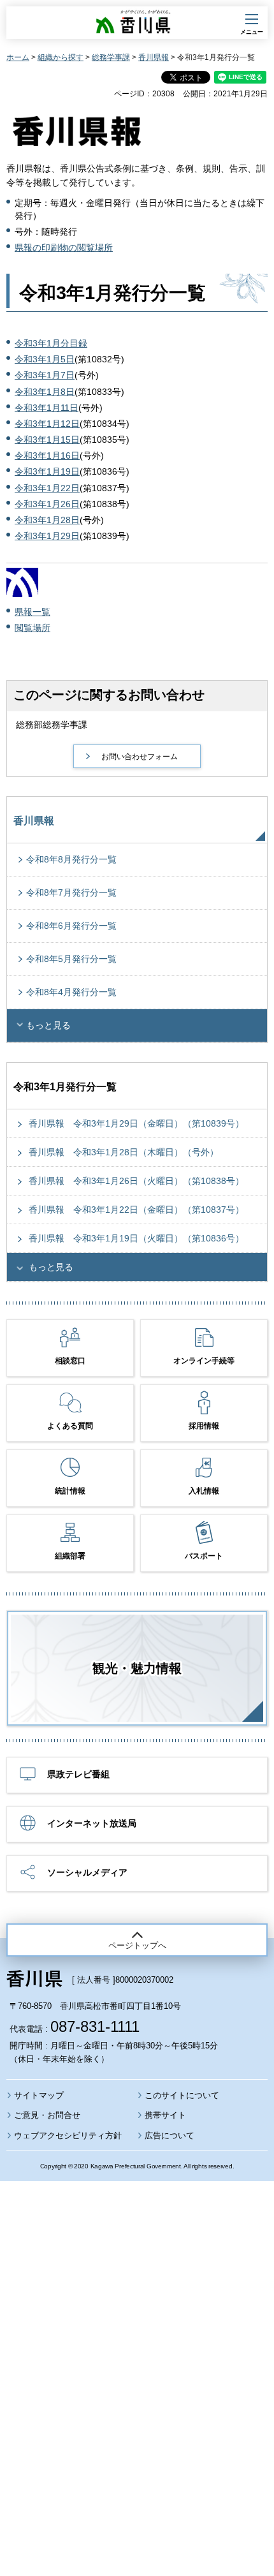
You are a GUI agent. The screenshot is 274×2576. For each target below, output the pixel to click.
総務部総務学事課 (52, 725)
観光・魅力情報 (137, 1668)
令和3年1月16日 (47, 455)
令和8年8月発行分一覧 (71, 859)
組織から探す (61, 57)
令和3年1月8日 (45, 392)
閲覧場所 (32, 628)
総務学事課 (111, 57)
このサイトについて (182, 2095)
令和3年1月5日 (45, 359)
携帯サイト (165, 2115)
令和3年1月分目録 (51, 343)
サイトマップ (39, 2095)
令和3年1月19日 (47, 471)
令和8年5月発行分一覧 (71, 959)
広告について (169, 2136)
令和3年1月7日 (45, 375)
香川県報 (154, 57)
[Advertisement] (137, 2344)
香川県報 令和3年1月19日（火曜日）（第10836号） (136, 1238)
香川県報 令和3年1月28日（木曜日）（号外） (124, 1152)
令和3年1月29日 (47, 536)
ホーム (18, 57)
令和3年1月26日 (47, 504)
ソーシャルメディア (87, 1872)
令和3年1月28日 (47, 520)
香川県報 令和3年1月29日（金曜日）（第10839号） (136, 1123)
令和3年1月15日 (47, 440)
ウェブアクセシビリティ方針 (68, 2136)
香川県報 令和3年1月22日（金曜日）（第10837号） (136, 1210)
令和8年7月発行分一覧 (71, 892)
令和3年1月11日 (47, 408)
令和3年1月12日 (47, 424)
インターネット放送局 (92, 1823)
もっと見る (48, 1025)
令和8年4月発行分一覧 (71, 992)
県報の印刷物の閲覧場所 (64, 248)
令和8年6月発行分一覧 (71, 926)
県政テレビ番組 (78, 1774)
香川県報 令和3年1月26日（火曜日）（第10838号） (136, 1181)
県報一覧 (32, 612)
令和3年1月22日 (47, 488)
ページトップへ (137, 1945)
